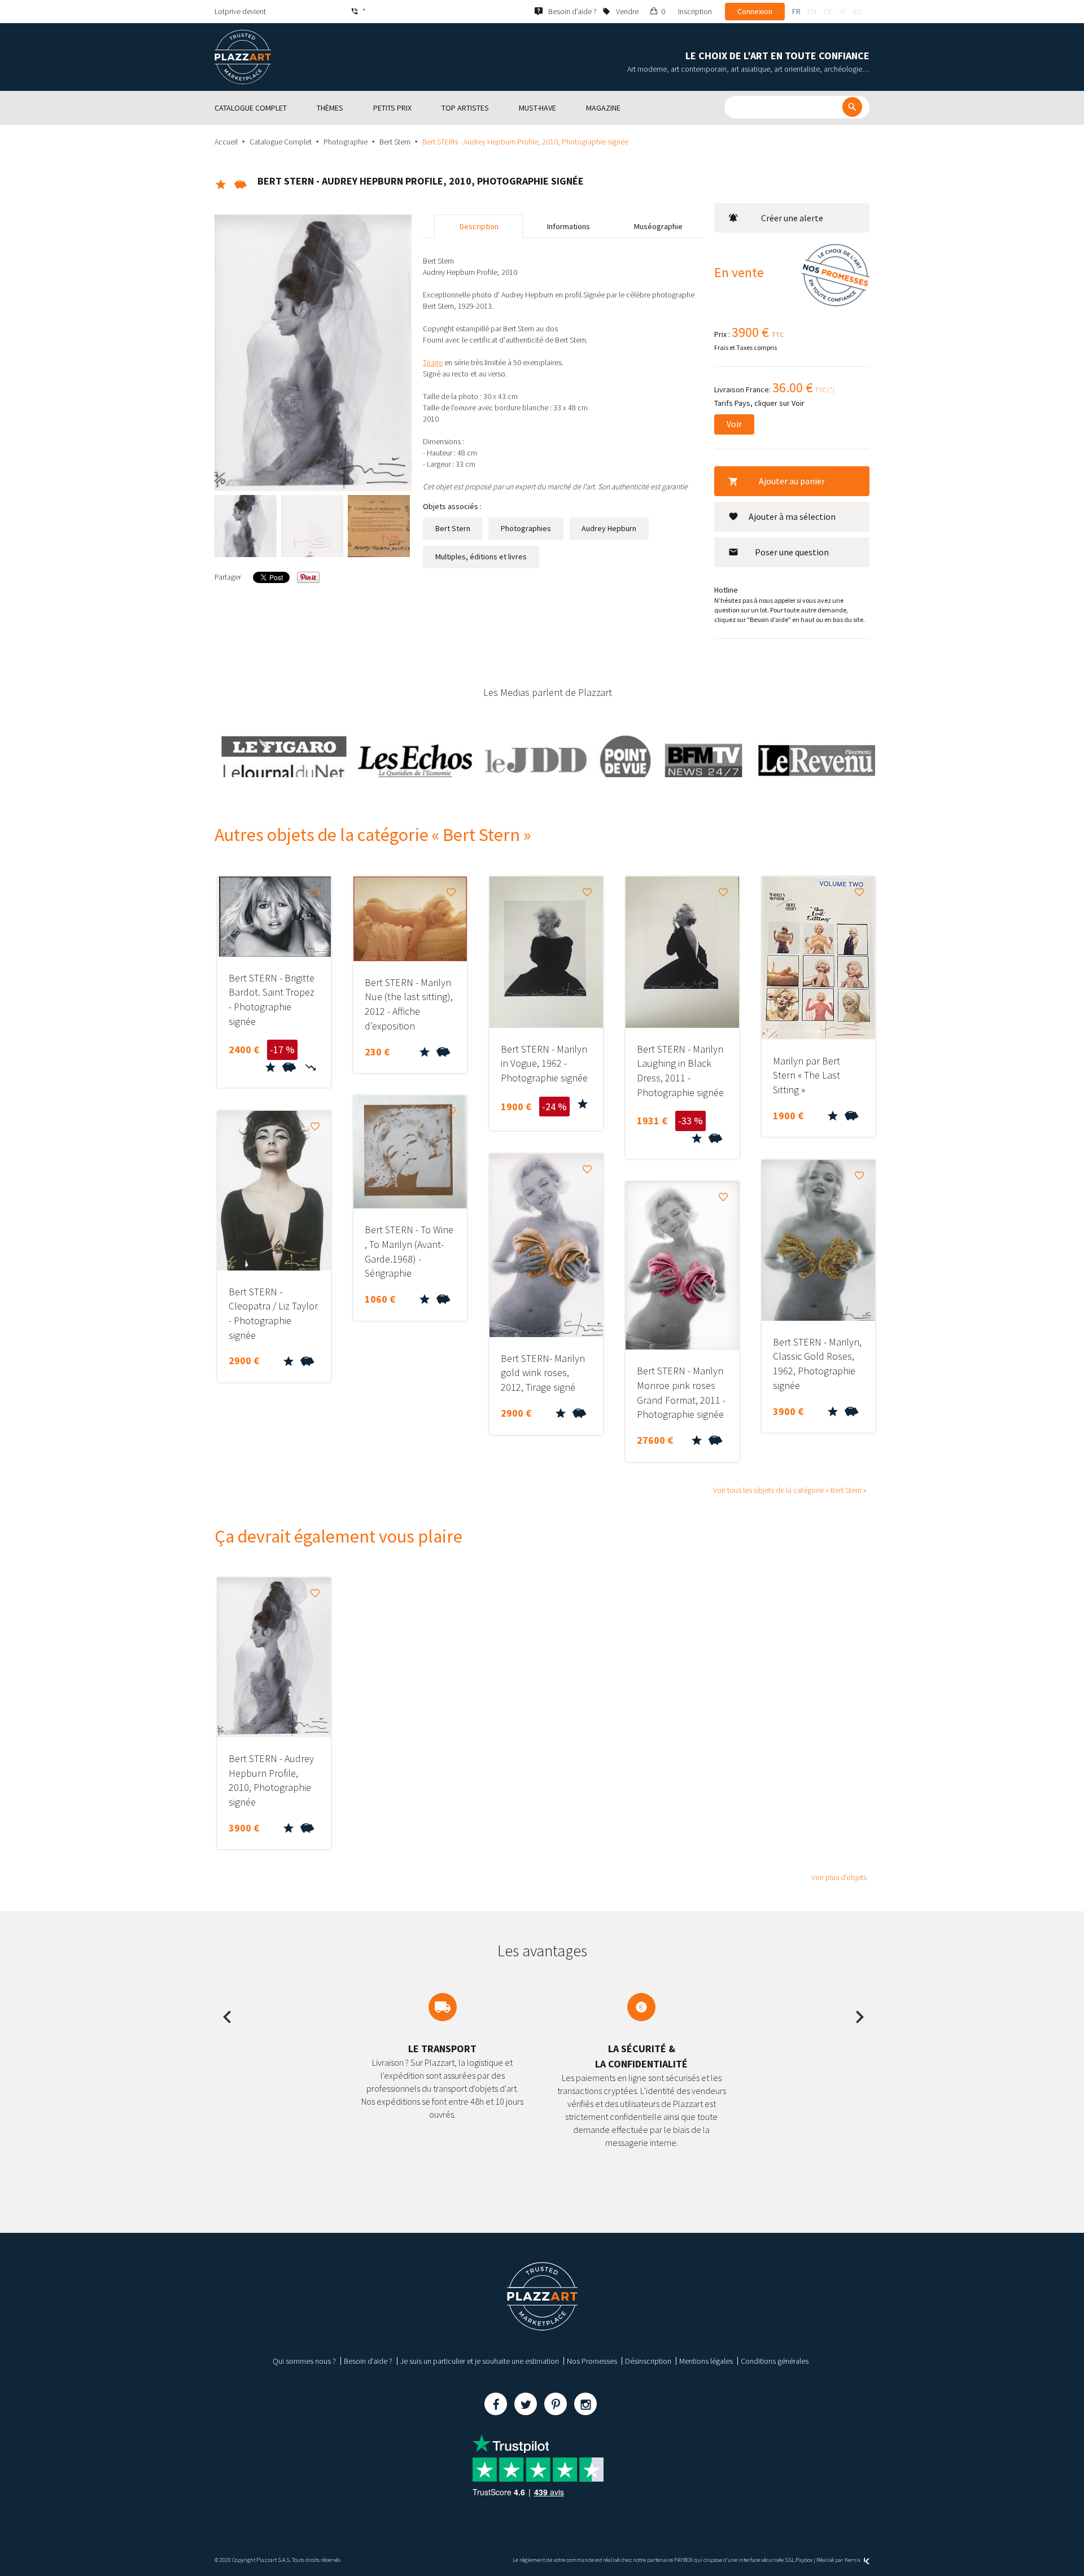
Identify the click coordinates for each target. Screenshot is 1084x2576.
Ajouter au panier (792, 481)
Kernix (853, 2560)
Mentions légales (706, 2361)
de (828, 11)
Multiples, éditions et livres (481, 557)
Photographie (346, 142)
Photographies (526, 528)
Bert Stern (395, 142)
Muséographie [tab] (658, 226)
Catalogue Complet (281, 142)
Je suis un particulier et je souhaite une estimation (480, 2361)
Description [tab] (479, 226)
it (843, 11)
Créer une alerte (792, 218)
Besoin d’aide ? (368, 2361)
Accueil (226, 142)
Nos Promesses (592, 2361)
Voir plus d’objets (839, 1877)
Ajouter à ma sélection (792, 516)
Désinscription (648, 2361)
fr (796, 11)
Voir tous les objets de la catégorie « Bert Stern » (790, 1490)
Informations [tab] (569, 226)
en (812, 11)
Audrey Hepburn (609, 528)
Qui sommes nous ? (304, 2361)
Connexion (755, 11)
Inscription (695, 11)
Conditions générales (775, 2361)
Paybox (804, 2560)
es (857, 11)
